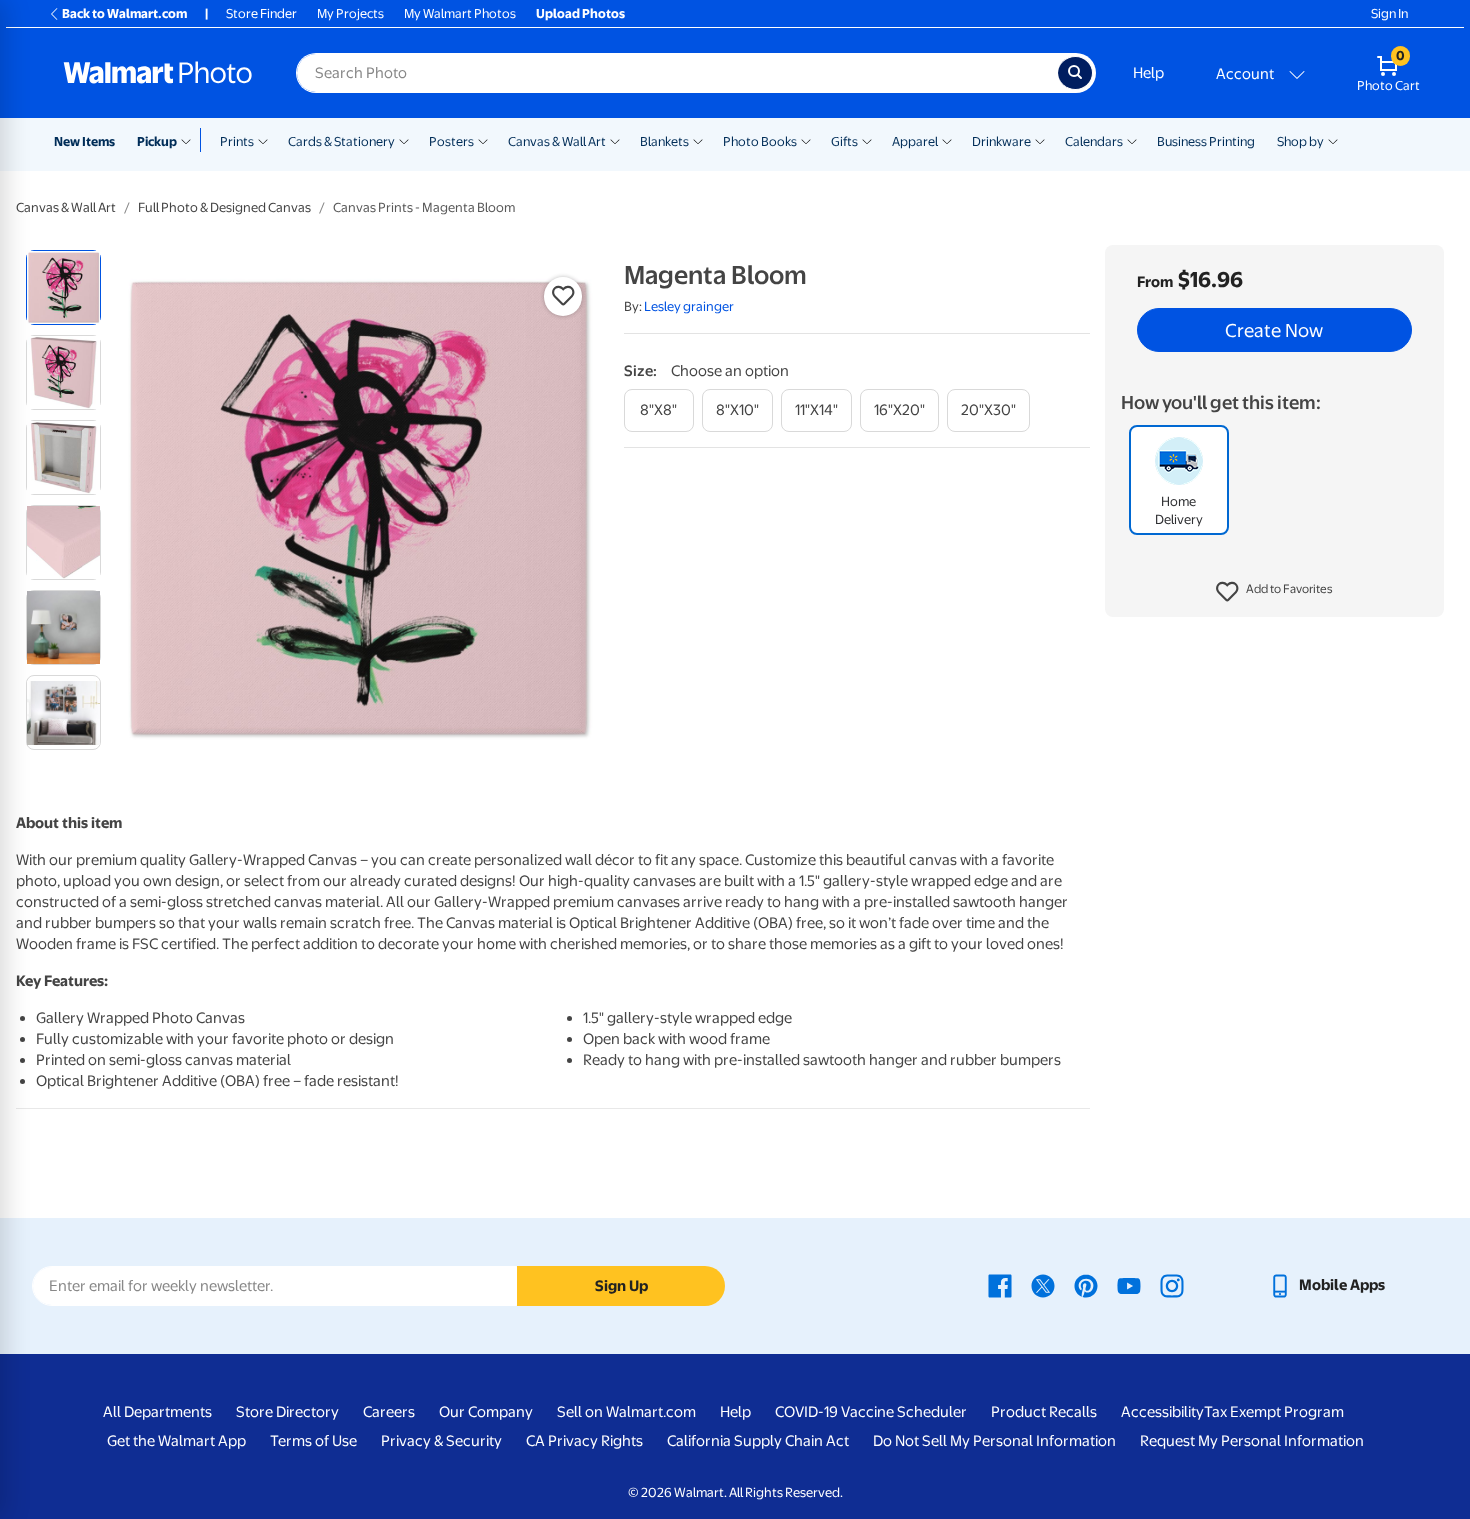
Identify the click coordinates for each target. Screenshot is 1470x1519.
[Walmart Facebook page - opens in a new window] (1000, 1285)
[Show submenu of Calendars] (1132, 140)
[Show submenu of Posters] (483, 140)
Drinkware (1001, 141)
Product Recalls (1044, 1412)
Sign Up (621, 1286)
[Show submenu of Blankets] (698, 140)
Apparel (915, 141)
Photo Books (760, 141)
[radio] (63, 287)
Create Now (1274, 330)
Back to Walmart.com (124, 13)
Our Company (486, 1412)
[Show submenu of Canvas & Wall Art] (615, 140)
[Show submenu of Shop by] (1333, 140)
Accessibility (1162, 1412)
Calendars (1094, 141)
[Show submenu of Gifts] (867, 140)
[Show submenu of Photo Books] (806, 140)
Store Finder (261, 13)
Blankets (664, 141)
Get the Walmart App (176, 1441)
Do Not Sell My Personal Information (994, 1441)
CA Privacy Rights (584, 1441)
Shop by (1300, 141)
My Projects (350, 13)
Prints (237, 141)
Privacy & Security (441, 1441)
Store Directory (287, 1412)
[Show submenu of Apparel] (947, 140)
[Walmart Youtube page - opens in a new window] (1129, 1285)
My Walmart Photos (460, 13)
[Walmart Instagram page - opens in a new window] (1172, 1285)
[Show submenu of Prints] (263, 140)
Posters (451, 141)
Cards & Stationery (341, 141)
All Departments (157, 1412)
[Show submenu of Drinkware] (1040, 140)
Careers (389, 1412)
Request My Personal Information (1252, 1441)
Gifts (844, 141)
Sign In (1389, 13)
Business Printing (1206, 141)
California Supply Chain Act (758, 1441)
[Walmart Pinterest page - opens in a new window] (1086, 1285)
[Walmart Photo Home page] (158, 73)
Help (1148, 73)
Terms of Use (313, 1441)
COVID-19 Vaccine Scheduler (871, 1412)
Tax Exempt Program (1274, 1412)
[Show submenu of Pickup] (190, 140)
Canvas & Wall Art (557, 141)
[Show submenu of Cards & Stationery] (404, 140)
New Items (84, 141)
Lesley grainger (689, 306)
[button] (1274, 592)
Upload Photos (580, 13)
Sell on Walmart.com (626, 1412)
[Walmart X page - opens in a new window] (1043, 1285)
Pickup (157, 141)
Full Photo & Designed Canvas (224, 207)
